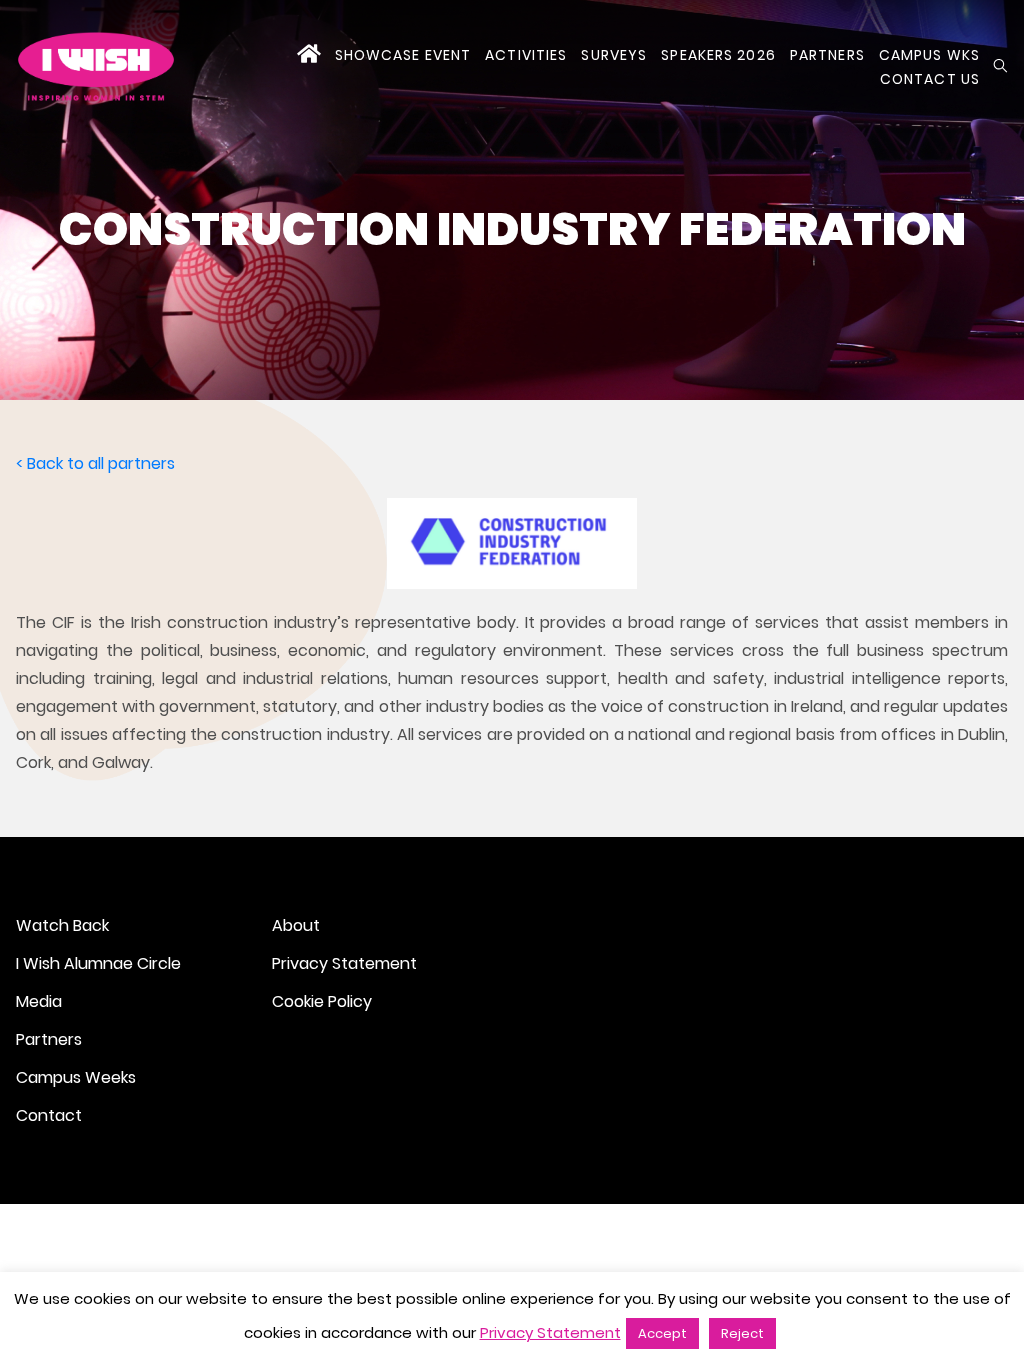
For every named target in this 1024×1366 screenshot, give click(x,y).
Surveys (614, 55)
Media (39, 1001)
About (296, 925)
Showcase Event (403, 55)
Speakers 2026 (718, 55)
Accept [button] (662, 1333)
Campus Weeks (76, 1077)
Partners (827, 55)
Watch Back (62, 925)
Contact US (930, 79)
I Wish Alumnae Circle (98, 963)
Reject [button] (742, 1333)
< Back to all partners (95, 463)
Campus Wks (929, 55)
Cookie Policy (322, 1001)
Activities (526, 55)
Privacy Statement (344, 963)
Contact (49, 1115)
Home (309, 55)
